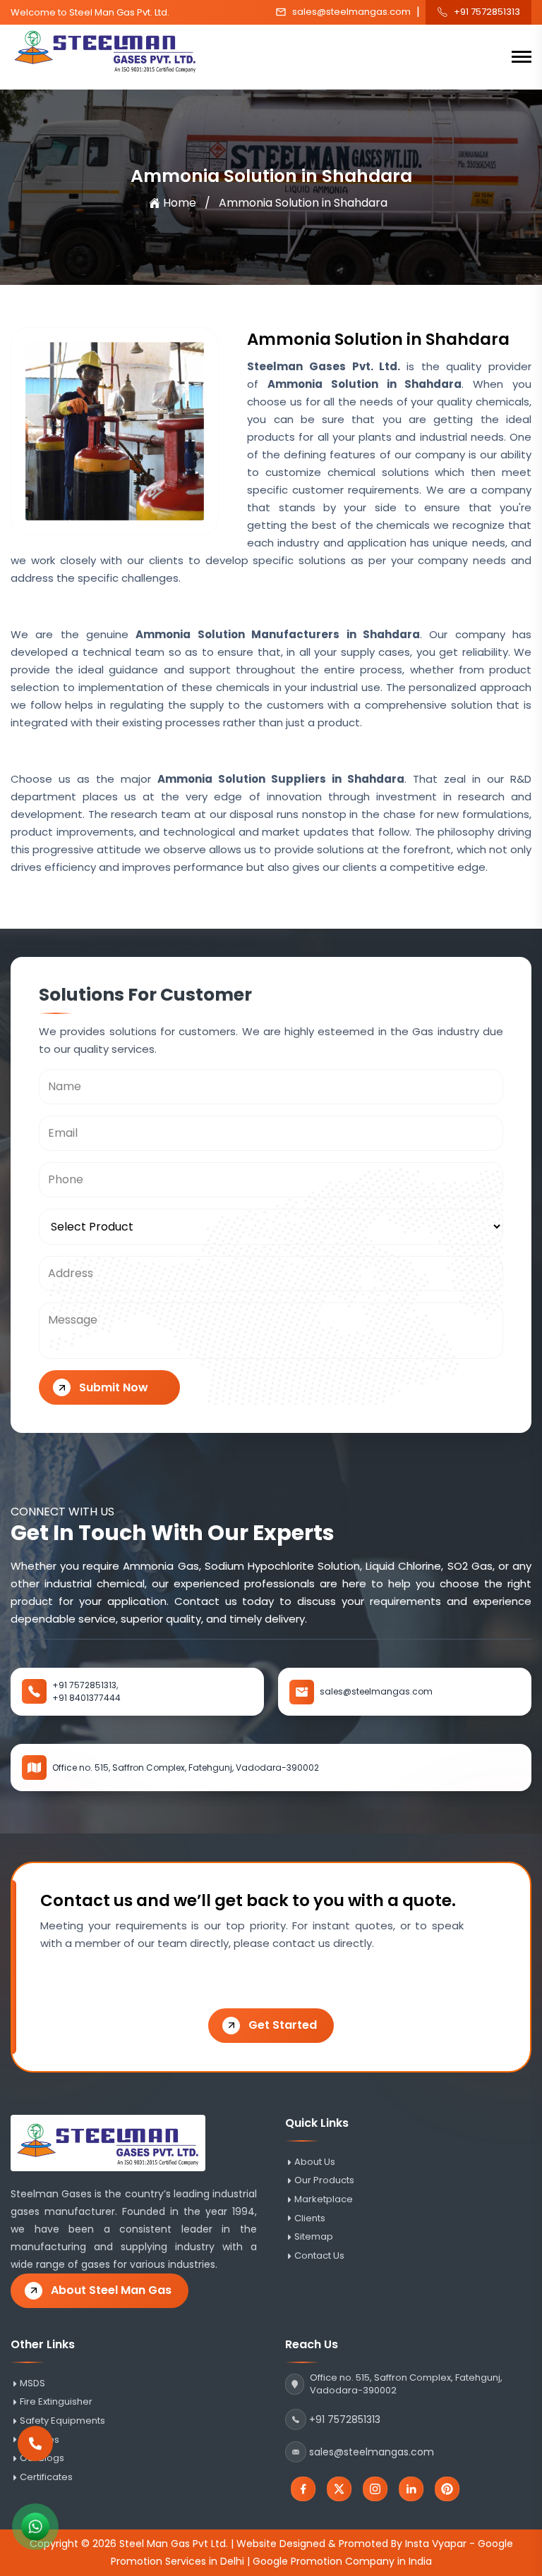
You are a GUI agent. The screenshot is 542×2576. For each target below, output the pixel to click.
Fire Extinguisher (56, 2402)
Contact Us (319, 2256)
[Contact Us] (35, 2453)
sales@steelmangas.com (351, 12)
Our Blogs (42, 2458)
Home (180, 203)
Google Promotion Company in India (342, 2561)
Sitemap (314, 2237)
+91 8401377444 (86, 1698)
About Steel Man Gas (111, 2290)
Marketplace (324, 2199)
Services (40, 2440)
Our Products (324, 2180)
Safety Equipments (62, 2421)
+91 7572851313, (85, 1685)
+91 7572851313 (487, 12)
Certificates (46, 2477)
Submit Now (114, 1387)
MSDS (32, 2383)
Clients (310, 2218)
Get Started (283, 2025)
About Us (315, 2162)
